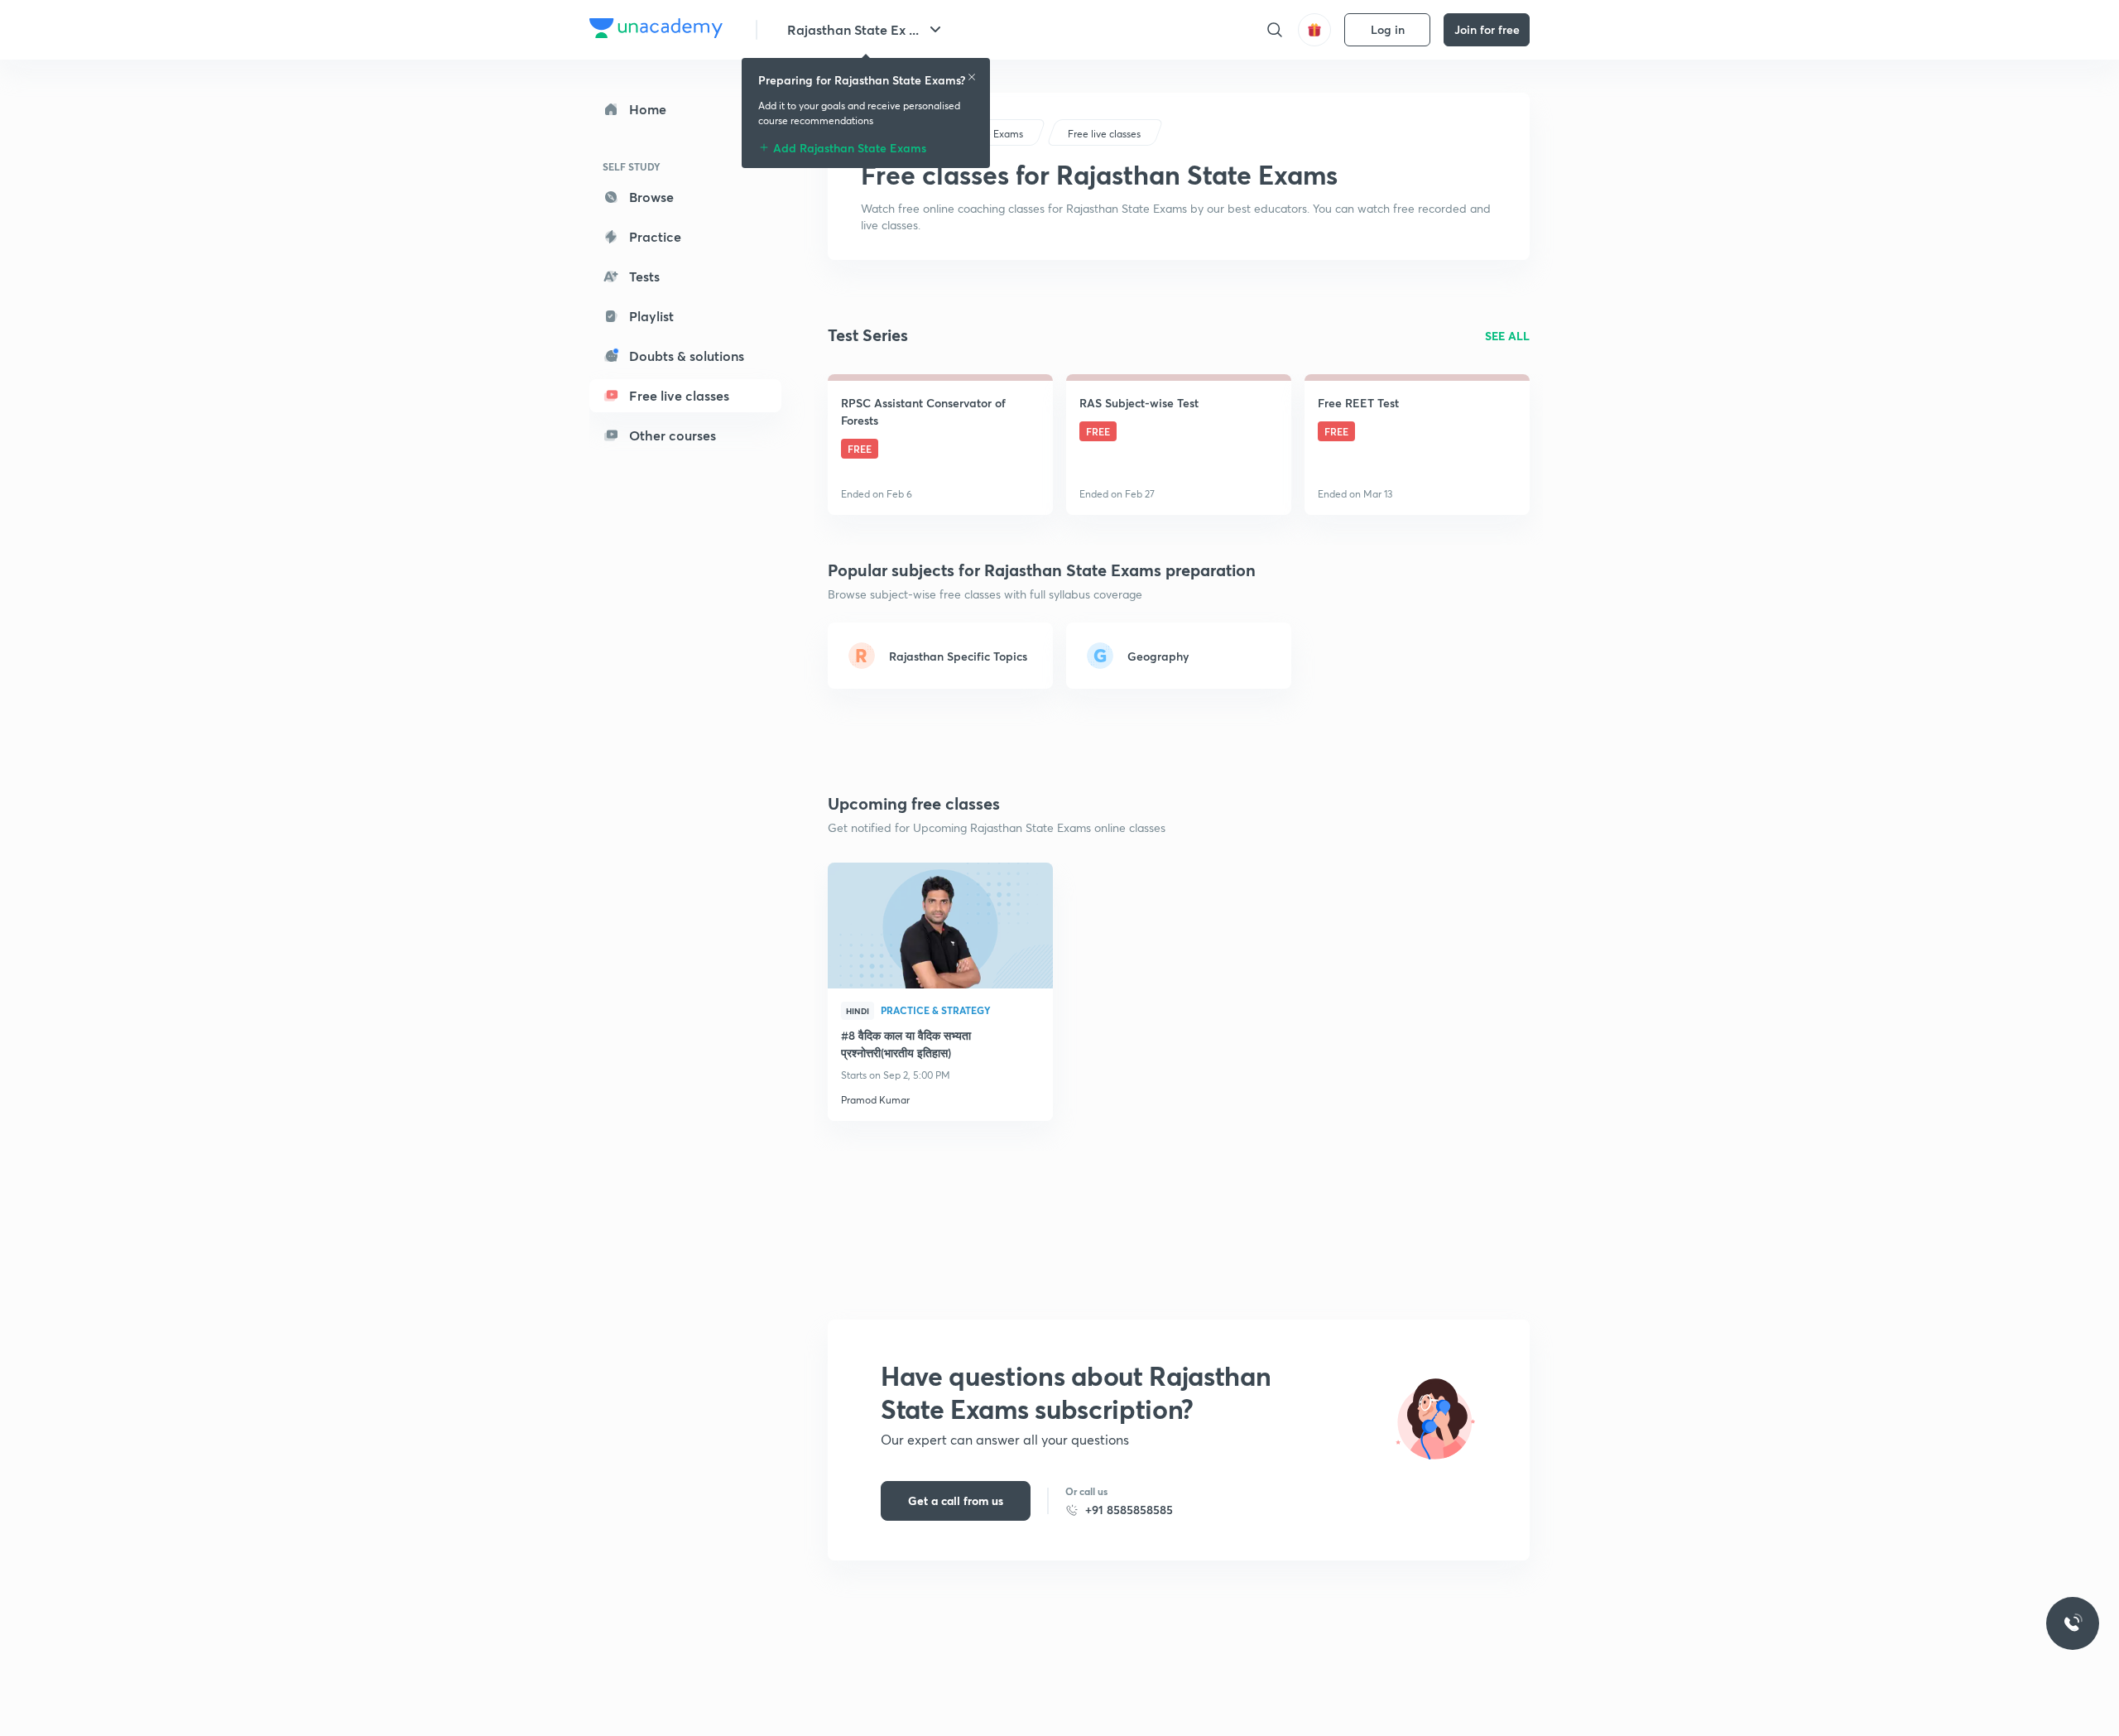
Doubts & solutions (687, 356)
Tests (644, 276)
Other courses (673, 435)
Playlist (651, 316)
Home (648, 109)
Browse (651, 197)
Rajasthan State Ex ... (853, 29)
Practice (655, 236)
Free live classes (679, 395)
